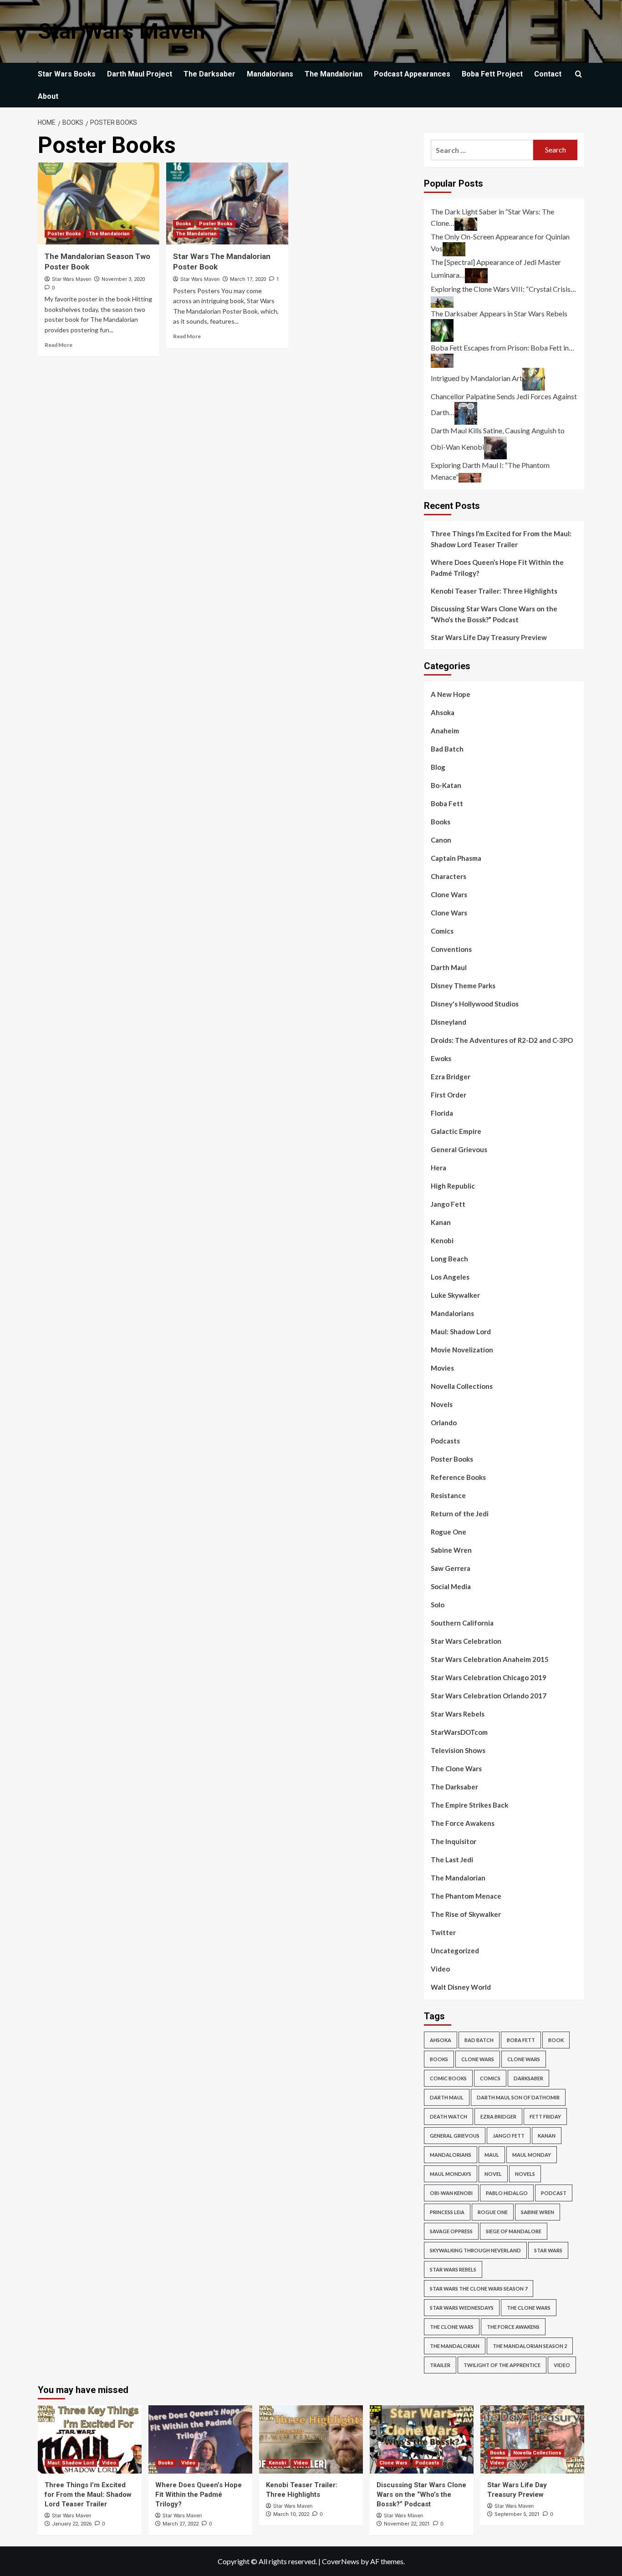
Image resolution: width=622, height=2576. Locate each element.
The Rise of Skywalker (466, 1914)
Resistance (448, 1495)
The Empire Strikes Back (469, 1805)
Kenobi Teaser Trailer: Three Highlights (494, 591)
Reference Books (458, 1477)
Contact (548, 74)
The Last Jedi (452, 1860)
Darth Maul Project (140, 74)
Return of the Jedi (460, 1514)
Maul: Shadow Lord (461, 1331)
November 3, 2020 (123, 279)
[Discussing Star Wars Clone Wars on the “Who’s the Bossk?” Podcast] (422, 2439)
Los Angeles (450, 1277)
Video (440, 1969)
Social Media (451, 1586)
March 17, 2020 (248, 279)
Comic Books (448, 2078)
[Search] (579, 74)
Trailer (440, 2365)
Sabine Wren (451, 1550)
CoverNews (341, 2561)
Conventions (451, 949)
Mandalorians (270, 74)
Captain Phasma (456, 858)
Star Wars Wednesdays (462, 2308)
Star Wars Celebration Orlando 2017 (489, 1696)
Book (556, 2040)
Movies (442, 1368)
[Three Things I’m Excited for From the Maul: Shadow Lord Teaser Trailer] (90, 2439)
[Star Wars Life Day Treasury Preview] (532, 2439)
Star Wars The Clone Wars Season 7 (479, 2289)
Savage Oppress (451, 2231)
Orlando (444, 1423)
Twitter (443, 1932)
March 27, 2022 (181, 2524)
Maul (492, 2155)
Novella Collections (462, 1386)
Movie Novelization (462, 1350)
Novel (493, 2174)
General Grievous (459, 1149)
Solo (438, 1605)
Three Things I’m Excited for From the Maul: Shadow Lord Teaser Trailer (501, 539)
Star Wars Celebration (466, 1641)
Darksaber (528, 2078)
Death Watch (449, 2116)
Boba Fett (447, 803)
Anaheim (445, 731)
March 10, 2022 (291, 2514)
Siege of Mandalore (514, 2231)
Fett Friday (545, 2116)
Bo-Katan (446, 785)
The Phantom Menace (466, 1896)
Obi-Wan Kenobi (451, 2193)
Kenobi (442, 1240)
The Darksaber (209, 74)
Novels (442, 1404)
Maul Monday (532, 2155)
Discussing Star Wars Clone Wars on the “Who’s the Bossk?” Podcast (494, 614)
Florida (442, 1113)
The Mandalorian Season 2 (530, 2346)
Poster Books (64, 234)
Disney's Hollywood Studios (475, 1004)
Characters (449, 876)
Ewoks (441, 1058)
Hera (438, 1168)
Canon (441, 840)
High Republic (453, 1186)
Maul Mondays (451, 2174)
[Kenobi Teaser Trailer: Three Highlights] (311, 2439)
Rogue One (449, 1532)
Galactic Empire (456, 1131)
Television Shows (458, 1750)
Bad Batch (447, 749)
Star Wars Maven (122, 31)
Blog (438, 767)
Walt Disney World (461, 1987)
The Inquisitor (454, 1841)
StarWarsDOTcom (459, 1732)
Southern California (462, 1623)
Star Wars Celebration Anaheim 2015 (490, 1659)
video (562, 2365)
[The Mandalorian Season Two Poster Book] (99, 203)
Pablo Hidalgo (507, 2193)
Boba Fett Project (492, 74)
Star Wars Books (67, 74)
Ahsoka (443, 712)
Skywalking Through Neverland (475, 2250)
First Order (449, 1095)
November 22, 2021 (407, 2524)
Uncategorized (455, 1951)
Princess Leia (447, 2212)
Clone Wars (449, 894)
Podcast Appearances (412, 74)
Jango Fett (448, 1204)
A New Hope (451, 694)
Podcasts (445, 1441)
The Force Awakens (463, 1823)
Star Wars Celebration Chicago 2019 (489, 1677)
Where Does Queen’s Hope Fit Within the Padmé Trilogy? (497, 568)
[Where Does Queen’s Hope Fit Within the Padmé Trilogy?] (200, 2439)
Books (184, 224)
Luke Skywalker (455, 1295)
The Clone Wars (456, 1768)
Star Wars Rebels (458, 1714)
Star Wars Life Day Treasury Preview (489, 637)
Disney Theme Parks (463, 986)
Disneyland (449, 1022)
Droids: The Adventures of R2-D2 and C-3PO (502, 1040)
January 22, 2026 (72, 2524)
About (48, 96)
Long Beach (449, 1259)
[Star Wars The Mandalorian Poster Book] (227, 203)
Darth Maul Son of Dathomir (518, 2097)
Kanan (441, 1222)
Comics (442, 931)
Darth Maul (449, 967)
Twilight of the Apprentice (502, 2365)
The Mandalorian (334, 74)
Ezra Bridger (451, 1077)
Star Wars (548, 2250)
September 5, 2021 (517, 2514)
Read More (59, 345)
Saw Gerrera (451, 1568)
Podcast (554, 2193)
